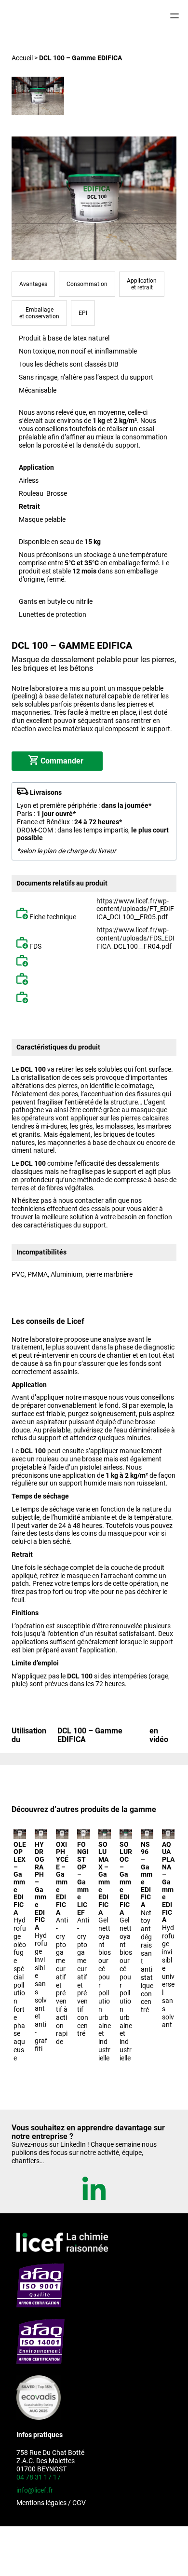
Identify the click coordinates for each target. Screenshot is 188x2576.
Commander (62, 761)
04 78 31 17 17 (39, 2477)
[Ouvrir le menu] (175, 16)
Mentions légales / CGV (51, 2503)
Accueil (22, 58)
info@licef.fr (35, 2490)
